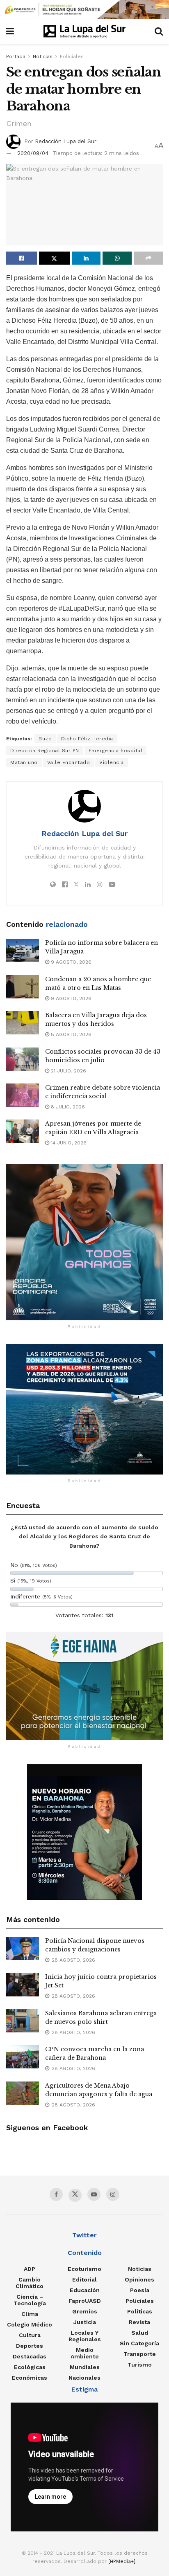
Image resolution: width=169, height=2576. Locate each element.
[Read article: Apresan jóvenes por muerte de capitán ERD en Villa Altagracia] (23, 1131)
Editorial (84, 2279)
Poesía (140, 2290)
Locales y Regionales (85, 2336)
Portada (16, 56)
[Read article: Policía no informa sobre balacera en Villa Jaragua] (23, 950)
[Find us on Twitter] (75, 2195)
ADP (30, 2269)
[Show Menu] (10, 31)
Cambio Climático (30, 2283)
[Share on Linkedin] (86, 258)
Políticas (140, 2311)
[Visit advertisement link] (84, 10)
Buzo (45, 739)
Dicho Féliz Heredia (87, 739)
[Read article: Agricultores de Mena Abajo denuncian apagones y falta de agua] (23, 2093)
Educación (85, 2290)
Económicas (30, 2378)
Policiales (72, 56)
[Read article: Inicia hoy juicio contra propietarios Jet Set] (23, 1984)
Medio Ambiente (85, 2353)
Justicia (85, 2322)
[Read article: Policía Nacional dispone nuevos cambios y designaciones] (23, 1948)
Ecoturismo (84, 2269)
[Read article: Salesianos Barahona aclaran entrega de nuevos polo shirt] (23, 2021)
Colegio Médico (30, 2324)
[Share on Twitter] (54, 258)
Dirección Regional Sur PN (45, 751)
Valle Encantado (69, 762)
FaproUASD (85, 2301)
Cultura (30, 2335)
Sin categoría (139, 2343)
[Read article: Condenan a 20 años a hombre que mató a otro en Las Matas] (23, 987)
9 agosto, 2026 (70, 962)
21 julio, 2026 (68, 1071)
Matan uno (24, 762)
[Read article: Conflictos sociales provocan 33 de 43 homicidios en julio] (23, 1059)
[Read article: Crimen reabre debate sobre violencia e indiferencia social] (23, 1095)
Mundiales (85, 2367)
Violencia (112, 762)
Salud (140, 2333)
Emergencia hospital (116, 751)
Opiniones (139, 2279)
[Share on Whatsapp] (117, 258)
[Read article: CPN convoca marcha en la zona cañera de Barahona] (23, 2057)
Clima (30, 2314)
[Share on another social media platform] (148, 258)
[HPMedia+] (122, 2561)
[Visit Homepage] (84, 31)
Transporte (140, 2354)
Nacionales (84, 2378)
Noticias (43, 56)
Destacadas (30, 2356)
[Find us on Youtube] (94, 2194)
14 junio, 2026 (68, 1143)
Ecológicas (30, 2367)
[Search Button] (159, 31)
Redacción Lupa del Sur (66, 141)
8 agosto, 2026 (70, 1034)
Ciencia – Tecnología (30, 2300)
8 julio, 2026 (67, 1107)
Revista (139, 2322)
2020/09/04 (33, 153)
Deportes (30, 2346)
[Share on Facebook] (22, 258)
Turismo (140, 2365)
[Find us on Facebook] (56, 2194)
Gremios (85, 2311)
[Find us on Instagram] (113, 2194)
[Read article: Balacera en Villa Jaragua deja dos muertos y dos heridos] (23, 1023)
